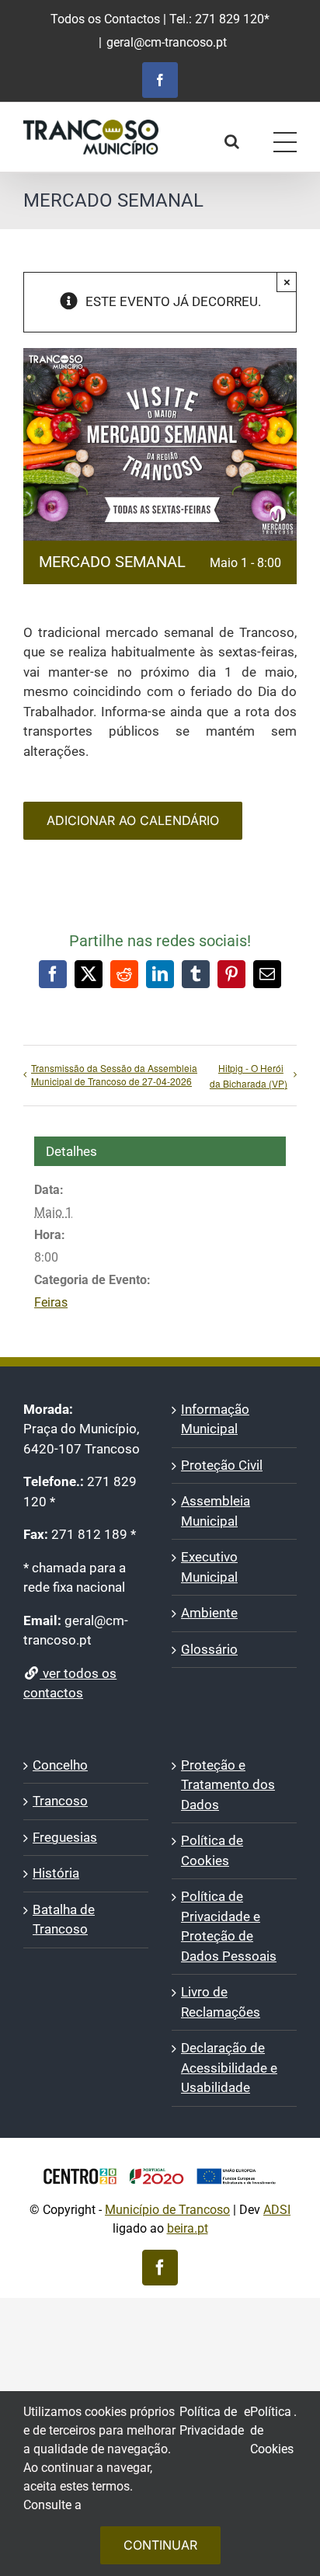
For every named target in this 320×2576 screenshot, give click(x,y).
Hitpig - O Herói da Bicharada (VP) (249, 1076)
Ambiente (209, 1613)
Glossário (209, 1649)
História (56, 1873)
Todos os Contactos (105, 19)
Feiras (51, 1302)
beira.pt (188, 2228)
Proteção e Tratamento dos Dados (228, 1785)
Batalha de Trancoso (64, 1920)
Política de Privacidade (212, 2421)
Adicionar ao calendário (133, 821)
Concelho (60, 1765)
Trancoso (60, 1801)
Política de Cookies (212, 1850)
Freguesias (65, 1837)
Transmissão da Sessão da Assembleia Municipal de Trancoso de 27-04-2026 (114, 1074)
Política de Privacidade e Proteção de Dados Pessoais (229, 1926)
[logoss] (160, 2162)
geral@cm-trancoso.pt (167, 42)
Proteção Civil (222, 1465)
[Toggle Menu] (285, 142)
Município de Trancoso (167, 2210)
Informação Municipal (215, 1419)
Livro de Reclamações (221, 2002)
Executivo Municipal (209, 1567)
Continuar (160, 2545)
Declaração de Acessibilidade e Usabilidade (229, 2068)
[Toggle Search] (232, 141)
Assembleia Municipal (216, 1511)
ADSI (277, 2210)
